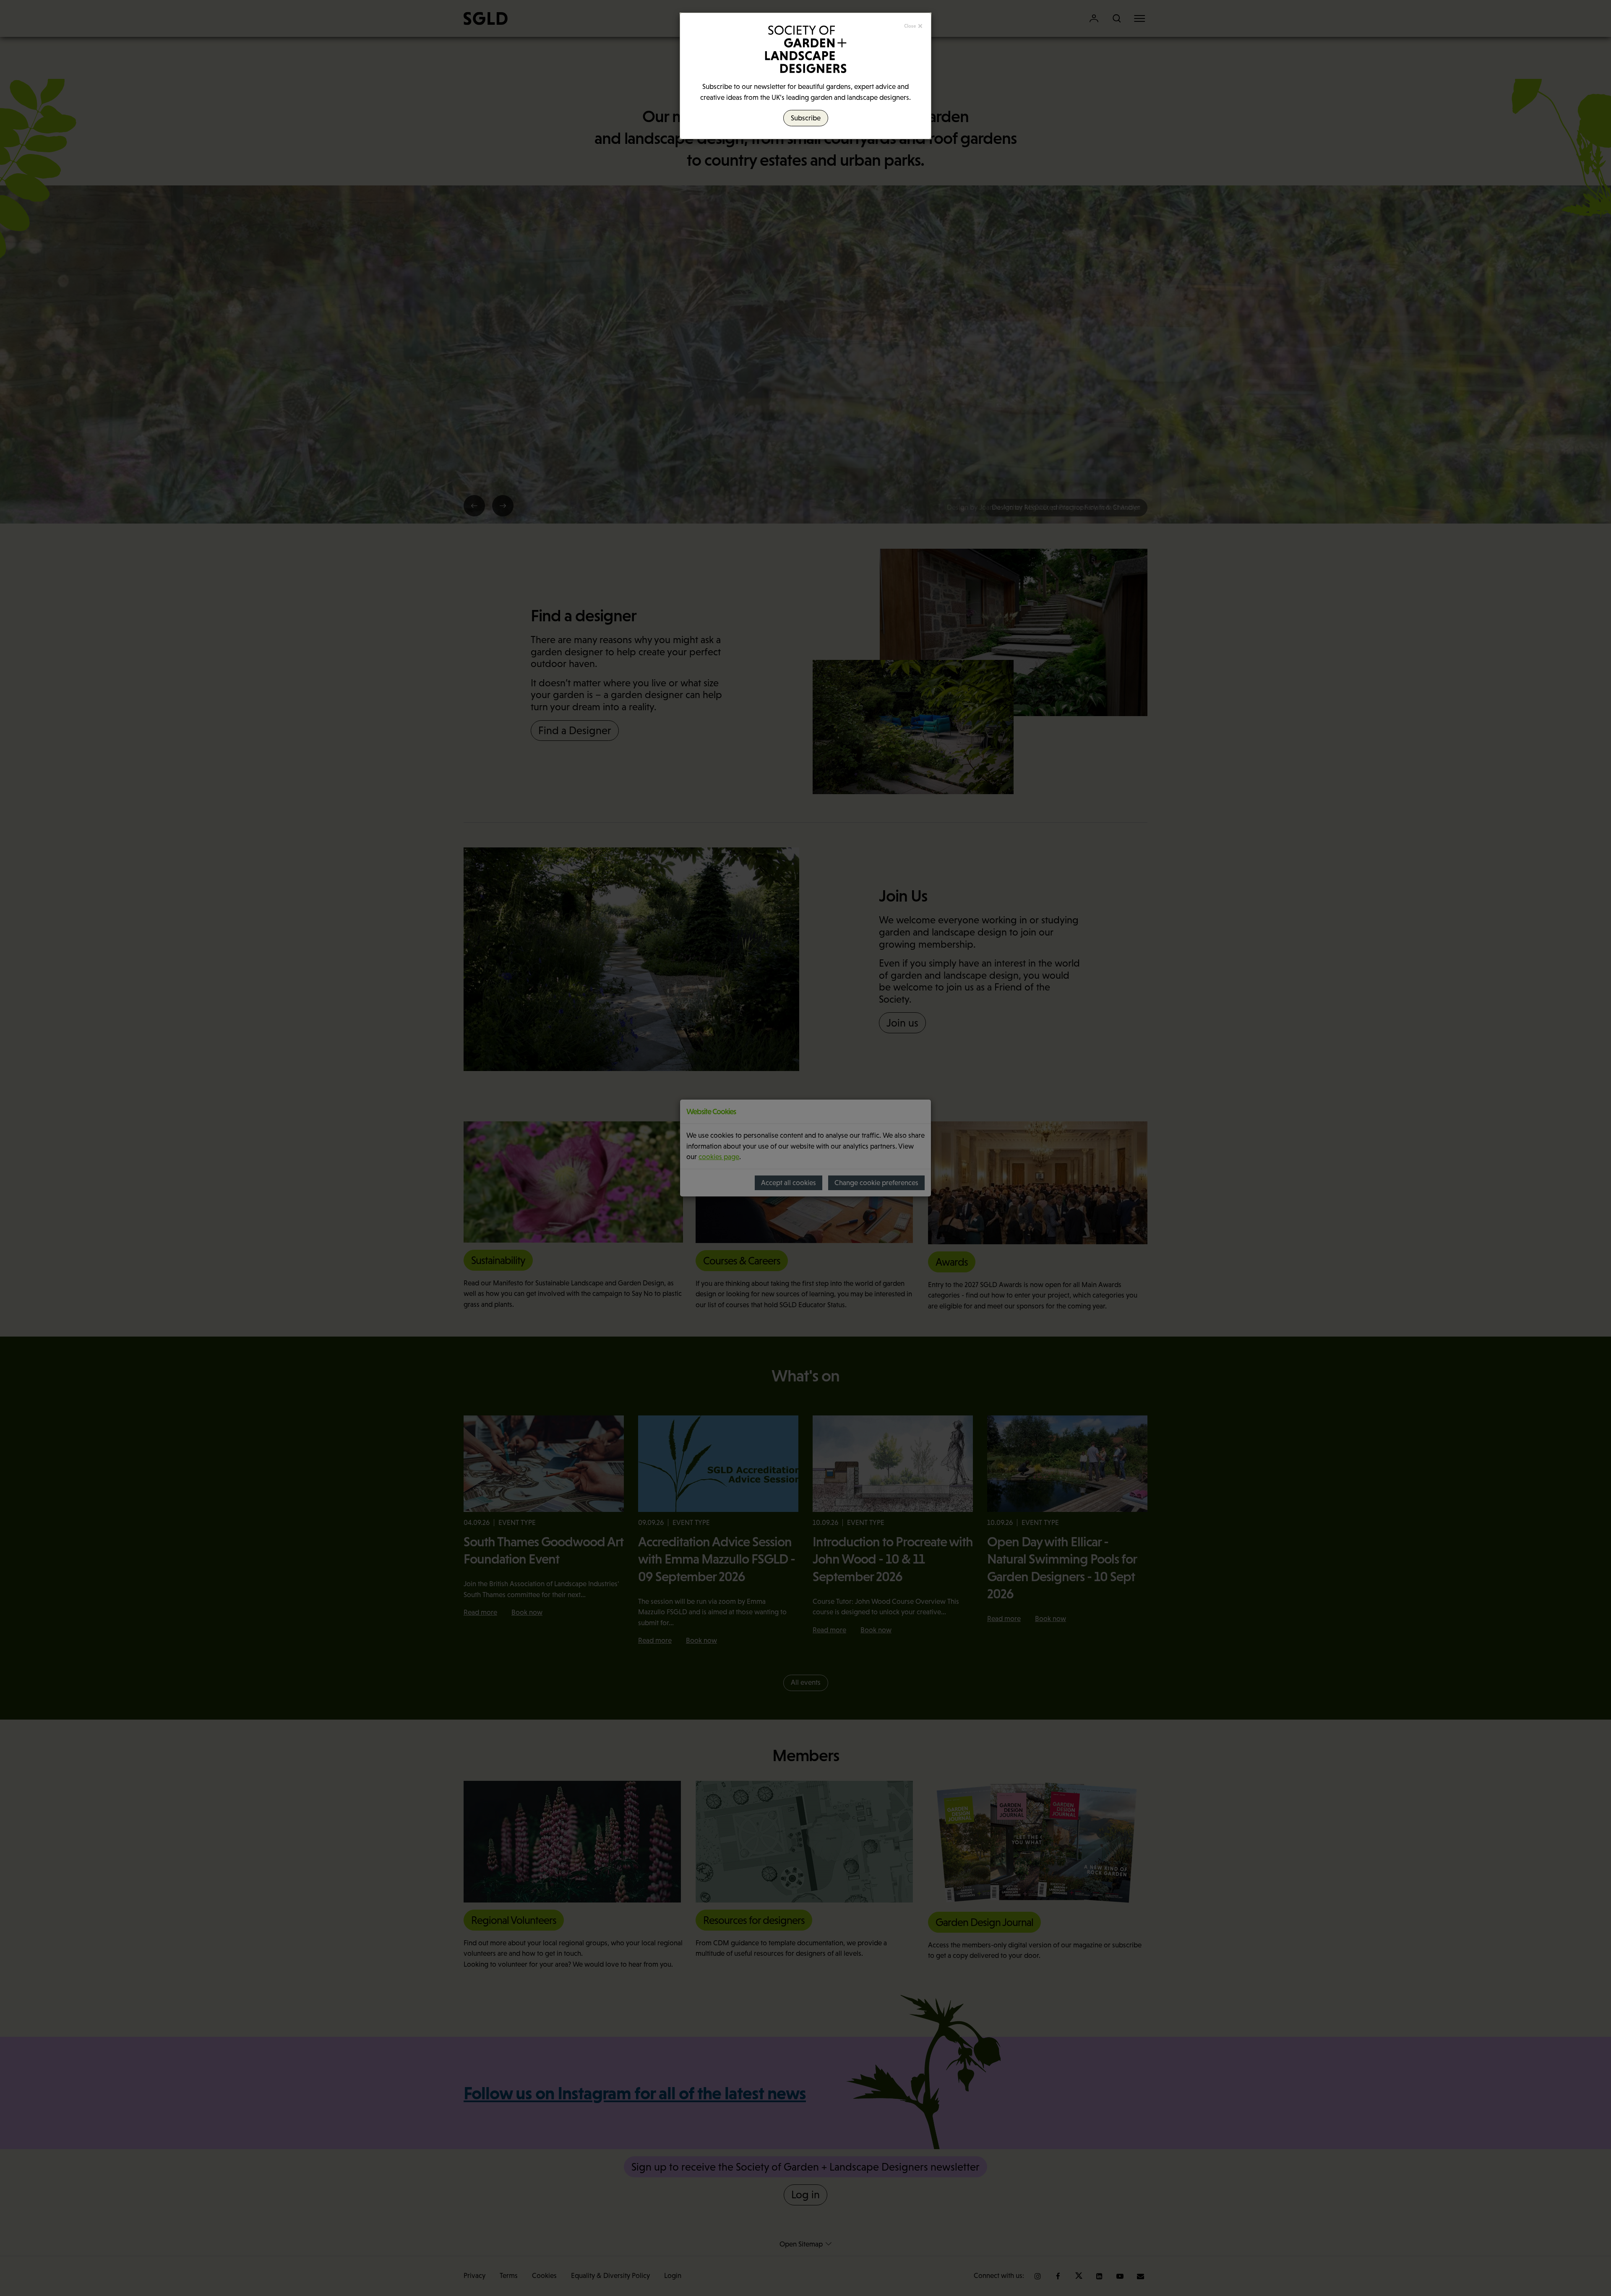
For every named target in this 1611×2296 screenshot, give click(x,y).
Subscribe (806, 118)
